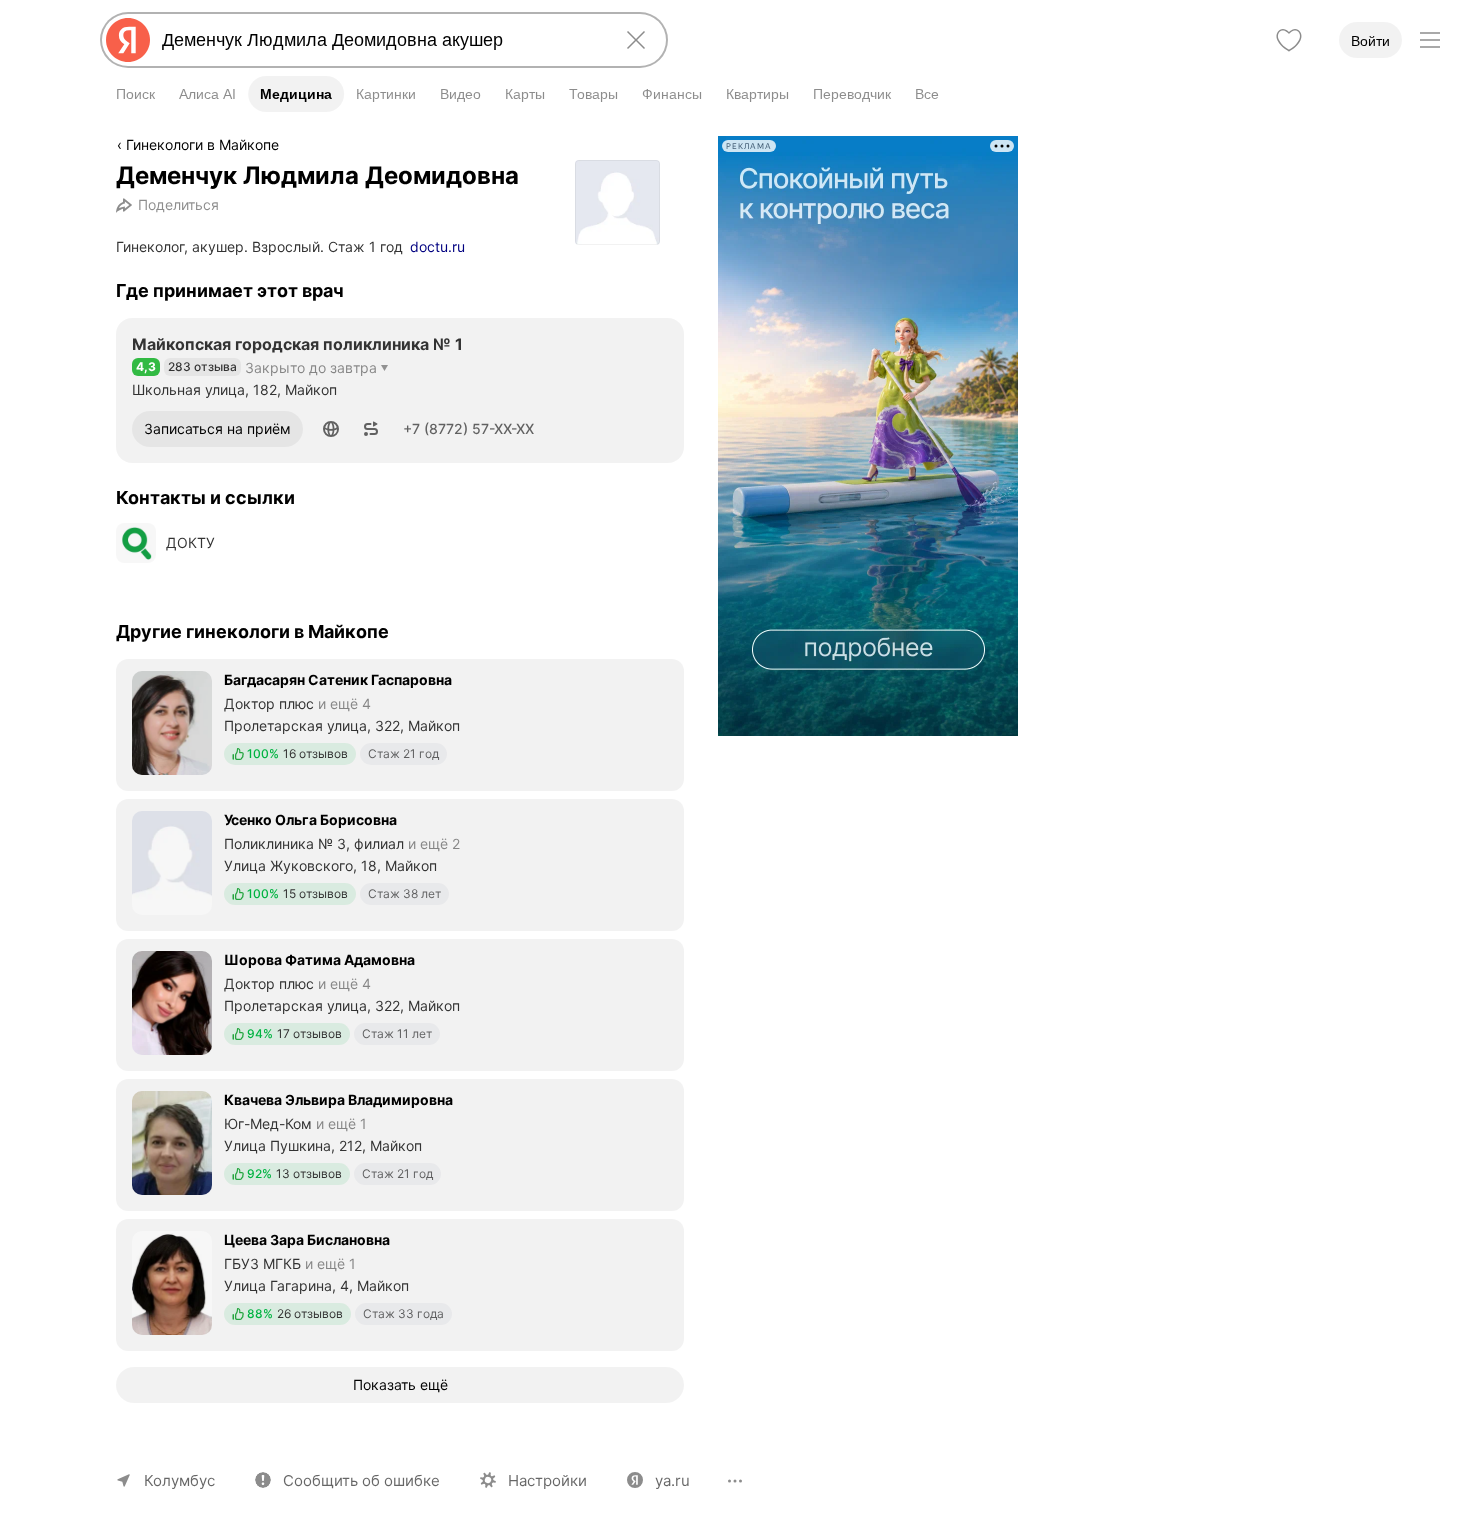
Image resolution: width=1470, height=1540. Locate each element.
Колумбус (179, 1480)
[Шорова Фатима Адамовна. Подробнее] (400, 1003)
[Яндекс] (128, 40)
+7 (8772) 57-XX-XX (468, 428)
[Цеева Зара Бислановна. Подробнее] (400, 1283)
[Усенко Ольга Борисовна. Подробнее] (400, 863)
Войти (1370, 41)
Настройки (547, 1480)
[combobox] (380, 40)
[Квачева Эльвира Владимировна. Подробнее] (400, 1143)
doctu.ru (437, 246)
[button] (331, 429)
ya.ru (672, 1480)
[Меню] (1430, 40)
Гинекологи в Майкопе (202, 144)
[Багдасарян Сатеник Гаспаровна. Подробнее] (400, 723)
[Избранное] (1289, 40)
